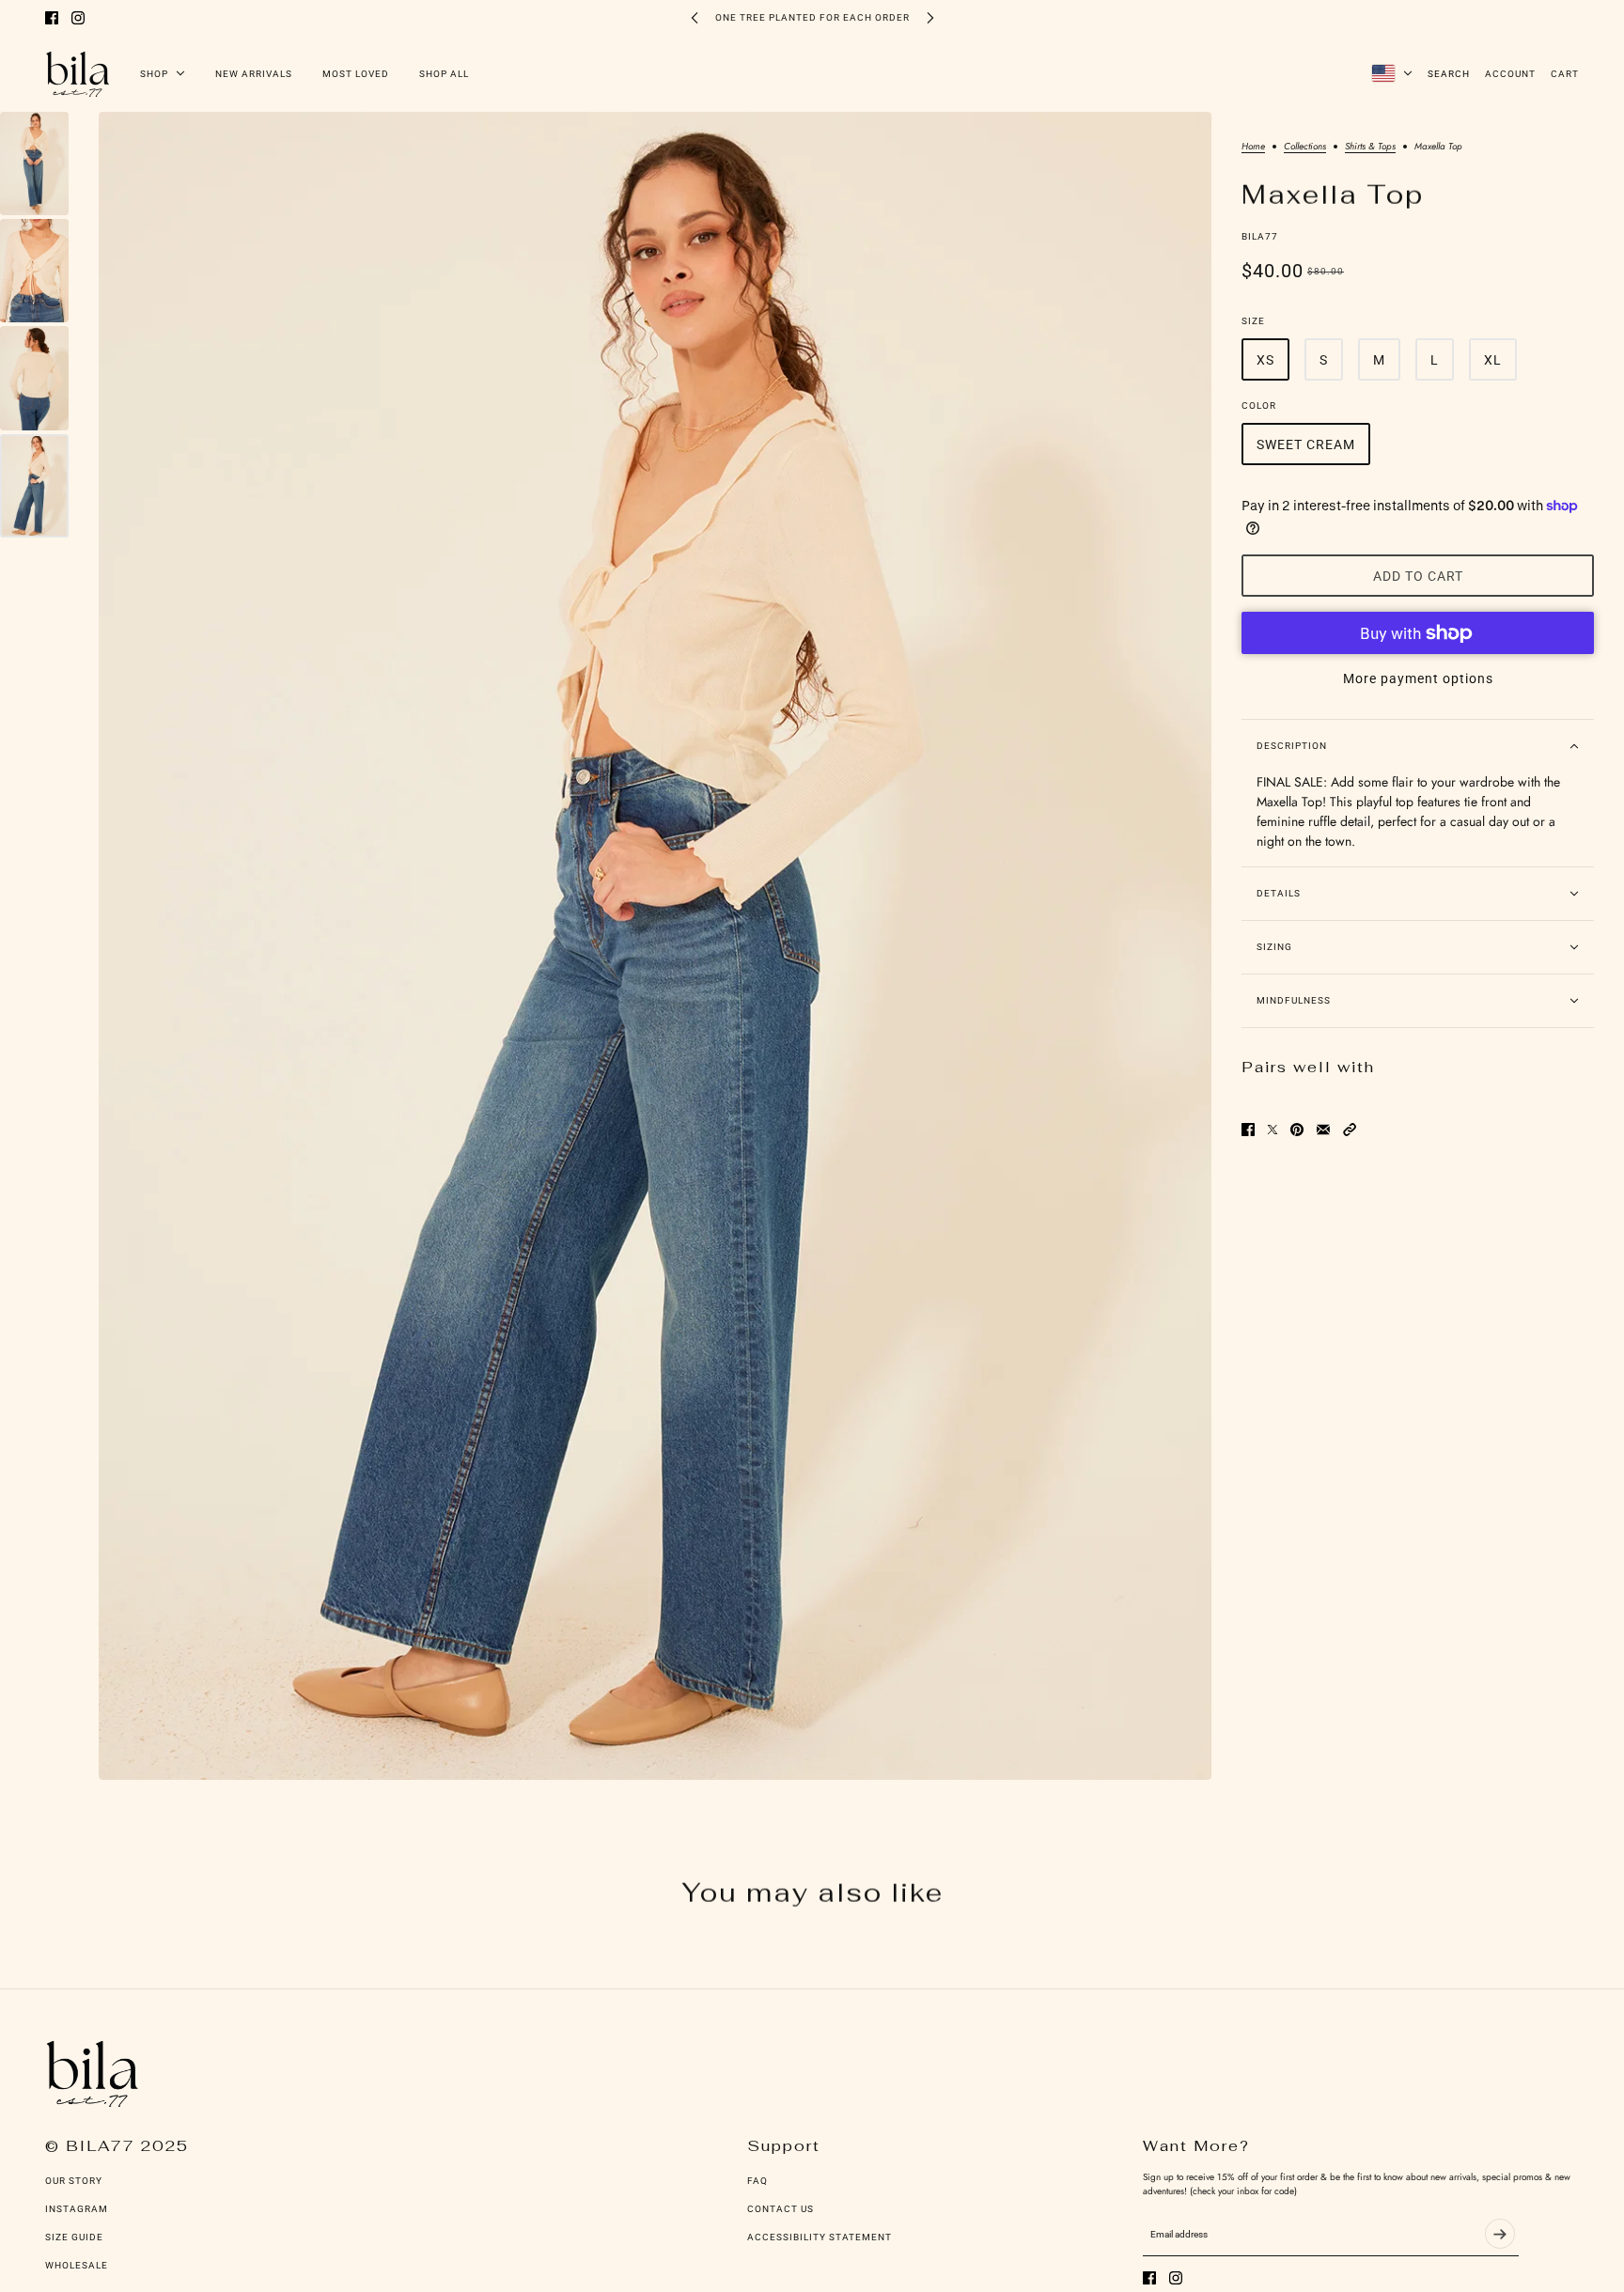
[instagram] (78, 18)
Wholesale (77, 2265)
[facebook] (52, 18)
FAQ (757, 2181)
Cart (1565, 74)
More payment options (1418, 678)
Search (1449, 74)
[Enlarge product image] (655, 946)
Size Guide (74, 2237)
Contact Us (781, 2209)
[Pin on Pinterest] (1297, 1130)
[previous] (695, 17)
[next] (930, 17)
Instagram (77, 2209)
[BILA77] (78, 73)
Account (1510, 74)
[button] (1350, 1130)
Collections (1305, 148)
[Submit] (1500, 2234)
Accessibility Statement (820, 2237)
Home (1253, 148)
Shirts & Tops (1370, 148)
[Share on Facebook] (1248, 1130)
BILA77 (1260, 236)
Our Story (74, 2181)
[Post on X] (1273, 1130)
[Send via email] (1323, 1130)
